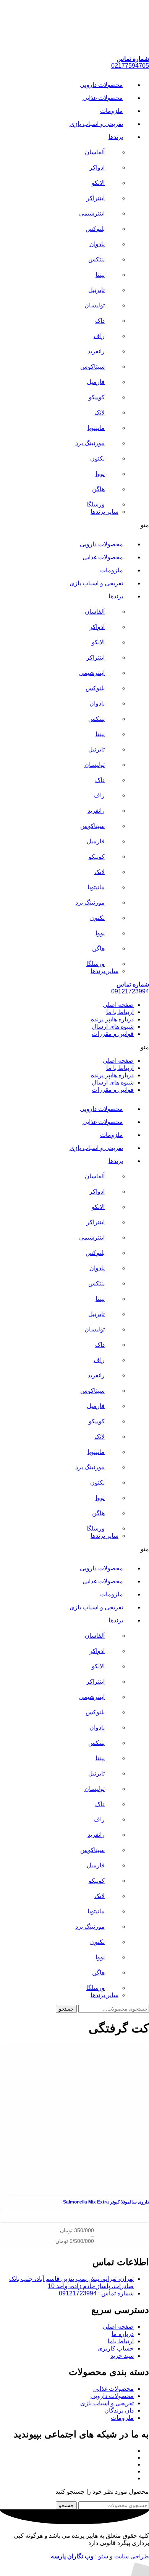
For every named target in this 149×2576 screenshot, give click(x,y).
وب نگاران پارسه (72, 2556)
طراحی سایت (132, 2556)
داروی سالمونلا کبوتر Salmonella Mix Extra (106, 2202)
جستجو (66, 2009)
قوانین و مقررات (113, 1034)
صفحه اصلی (118, 1005)
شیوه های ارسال (113, 1027)
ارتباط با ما (120, 1012)
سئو (103, 2556)
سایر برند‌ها (104, 512)
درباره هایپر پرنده (112, 1019)
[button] (74, 525)
